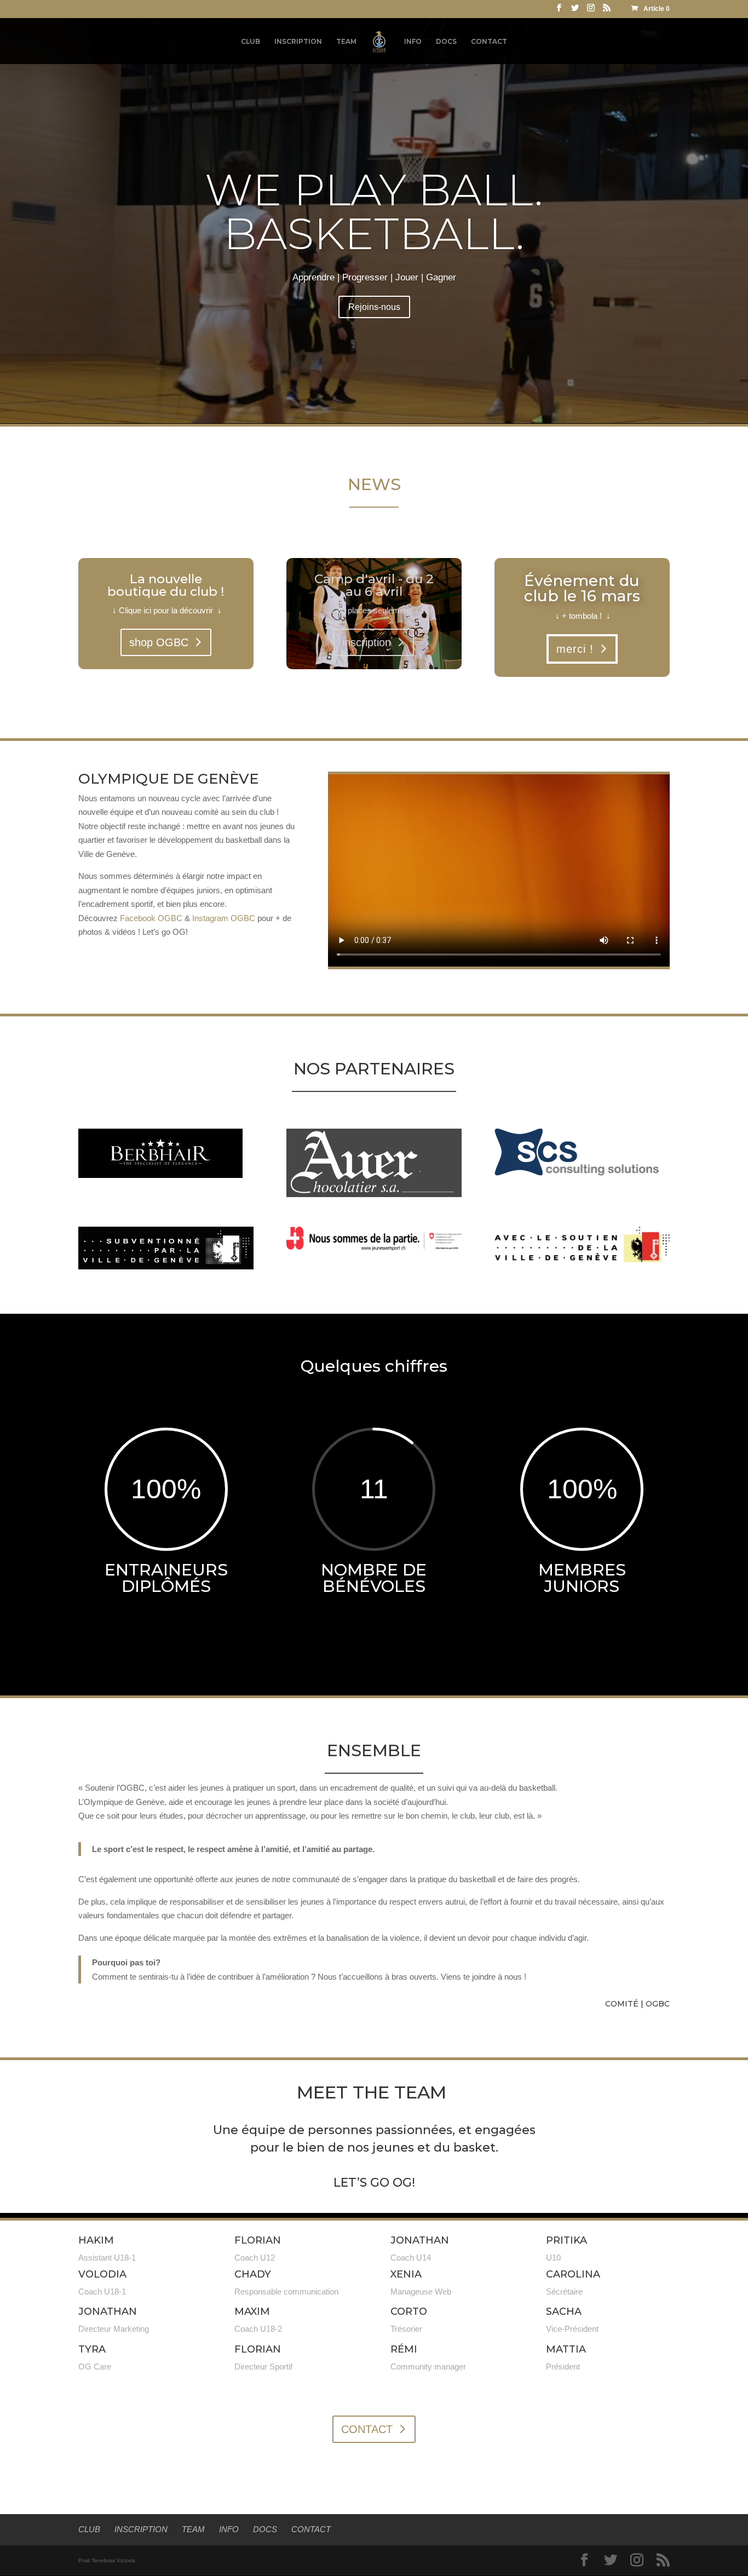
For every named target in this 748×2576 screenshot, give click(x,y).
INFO (413, 42)
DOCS (446, 42)
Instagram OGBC (224, 918)
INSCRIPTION (298, 42)
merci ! (575, 649)
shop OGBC (159, 642)
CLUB (251, 42)
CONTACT (489, 42)
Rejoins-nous (374, 307)
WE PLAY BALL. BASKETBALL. (374, 212)
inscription (367, 642)
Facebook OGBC (151, 918)
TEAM (346, 42)
